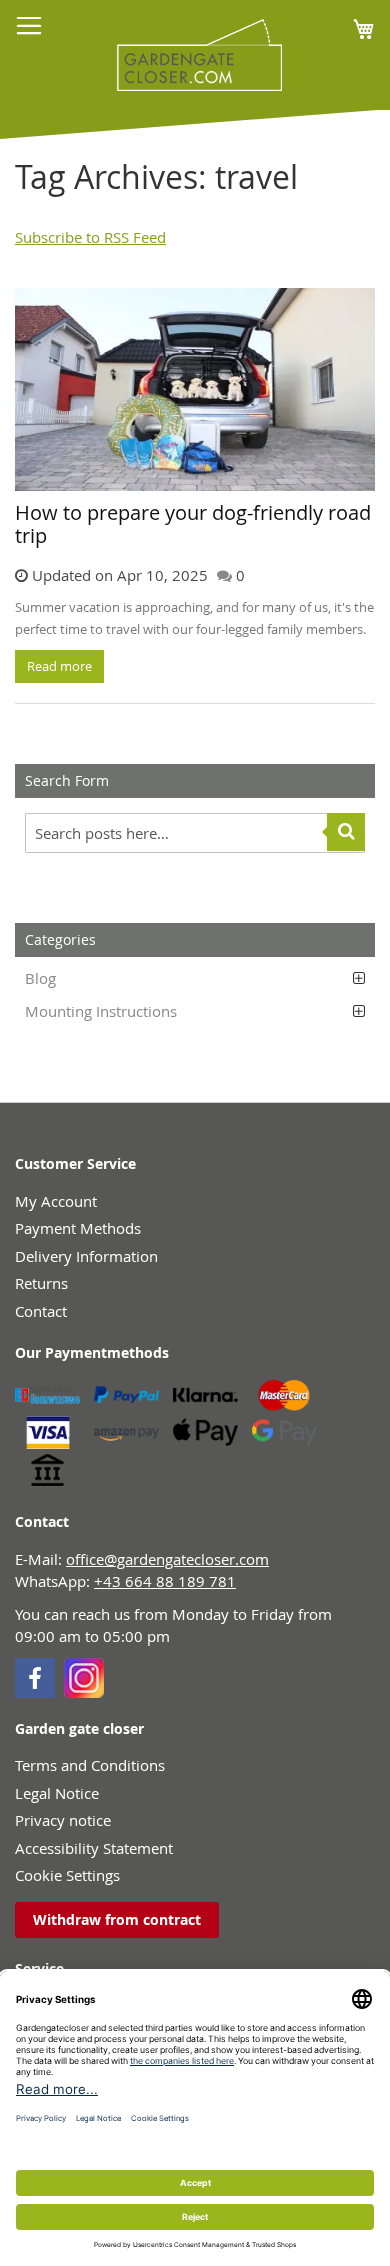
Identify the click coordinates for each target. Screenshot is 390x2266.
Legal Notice (57, 1793)
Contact (41, 1311)
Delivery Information (86, 1256)
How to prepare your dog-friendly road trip (193, 524)
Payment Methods (78, 1228)
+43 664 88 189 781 (165, 1581)
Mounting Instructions (101, 1011)
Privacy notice (63, 1820)
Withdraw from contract (117, 1919)
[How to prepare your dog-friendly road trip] (195, 389)
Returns (41, 1283)
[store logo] (192, 55)
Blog (40, 978)
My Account (56, 1201)
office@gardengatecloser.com (167, 1559)
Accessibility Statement (94, 1848)
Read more (59, 666)
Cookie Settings (67, 1875)
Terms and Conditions (90, 1765)
